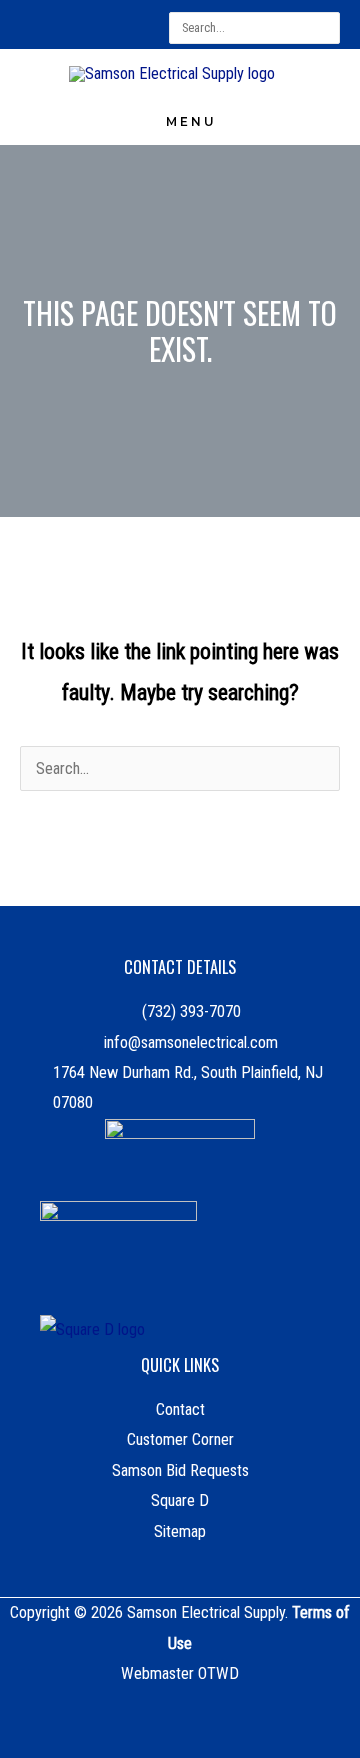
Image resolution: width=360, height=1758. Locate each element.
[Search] (328, 28)
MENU (191, 121)
